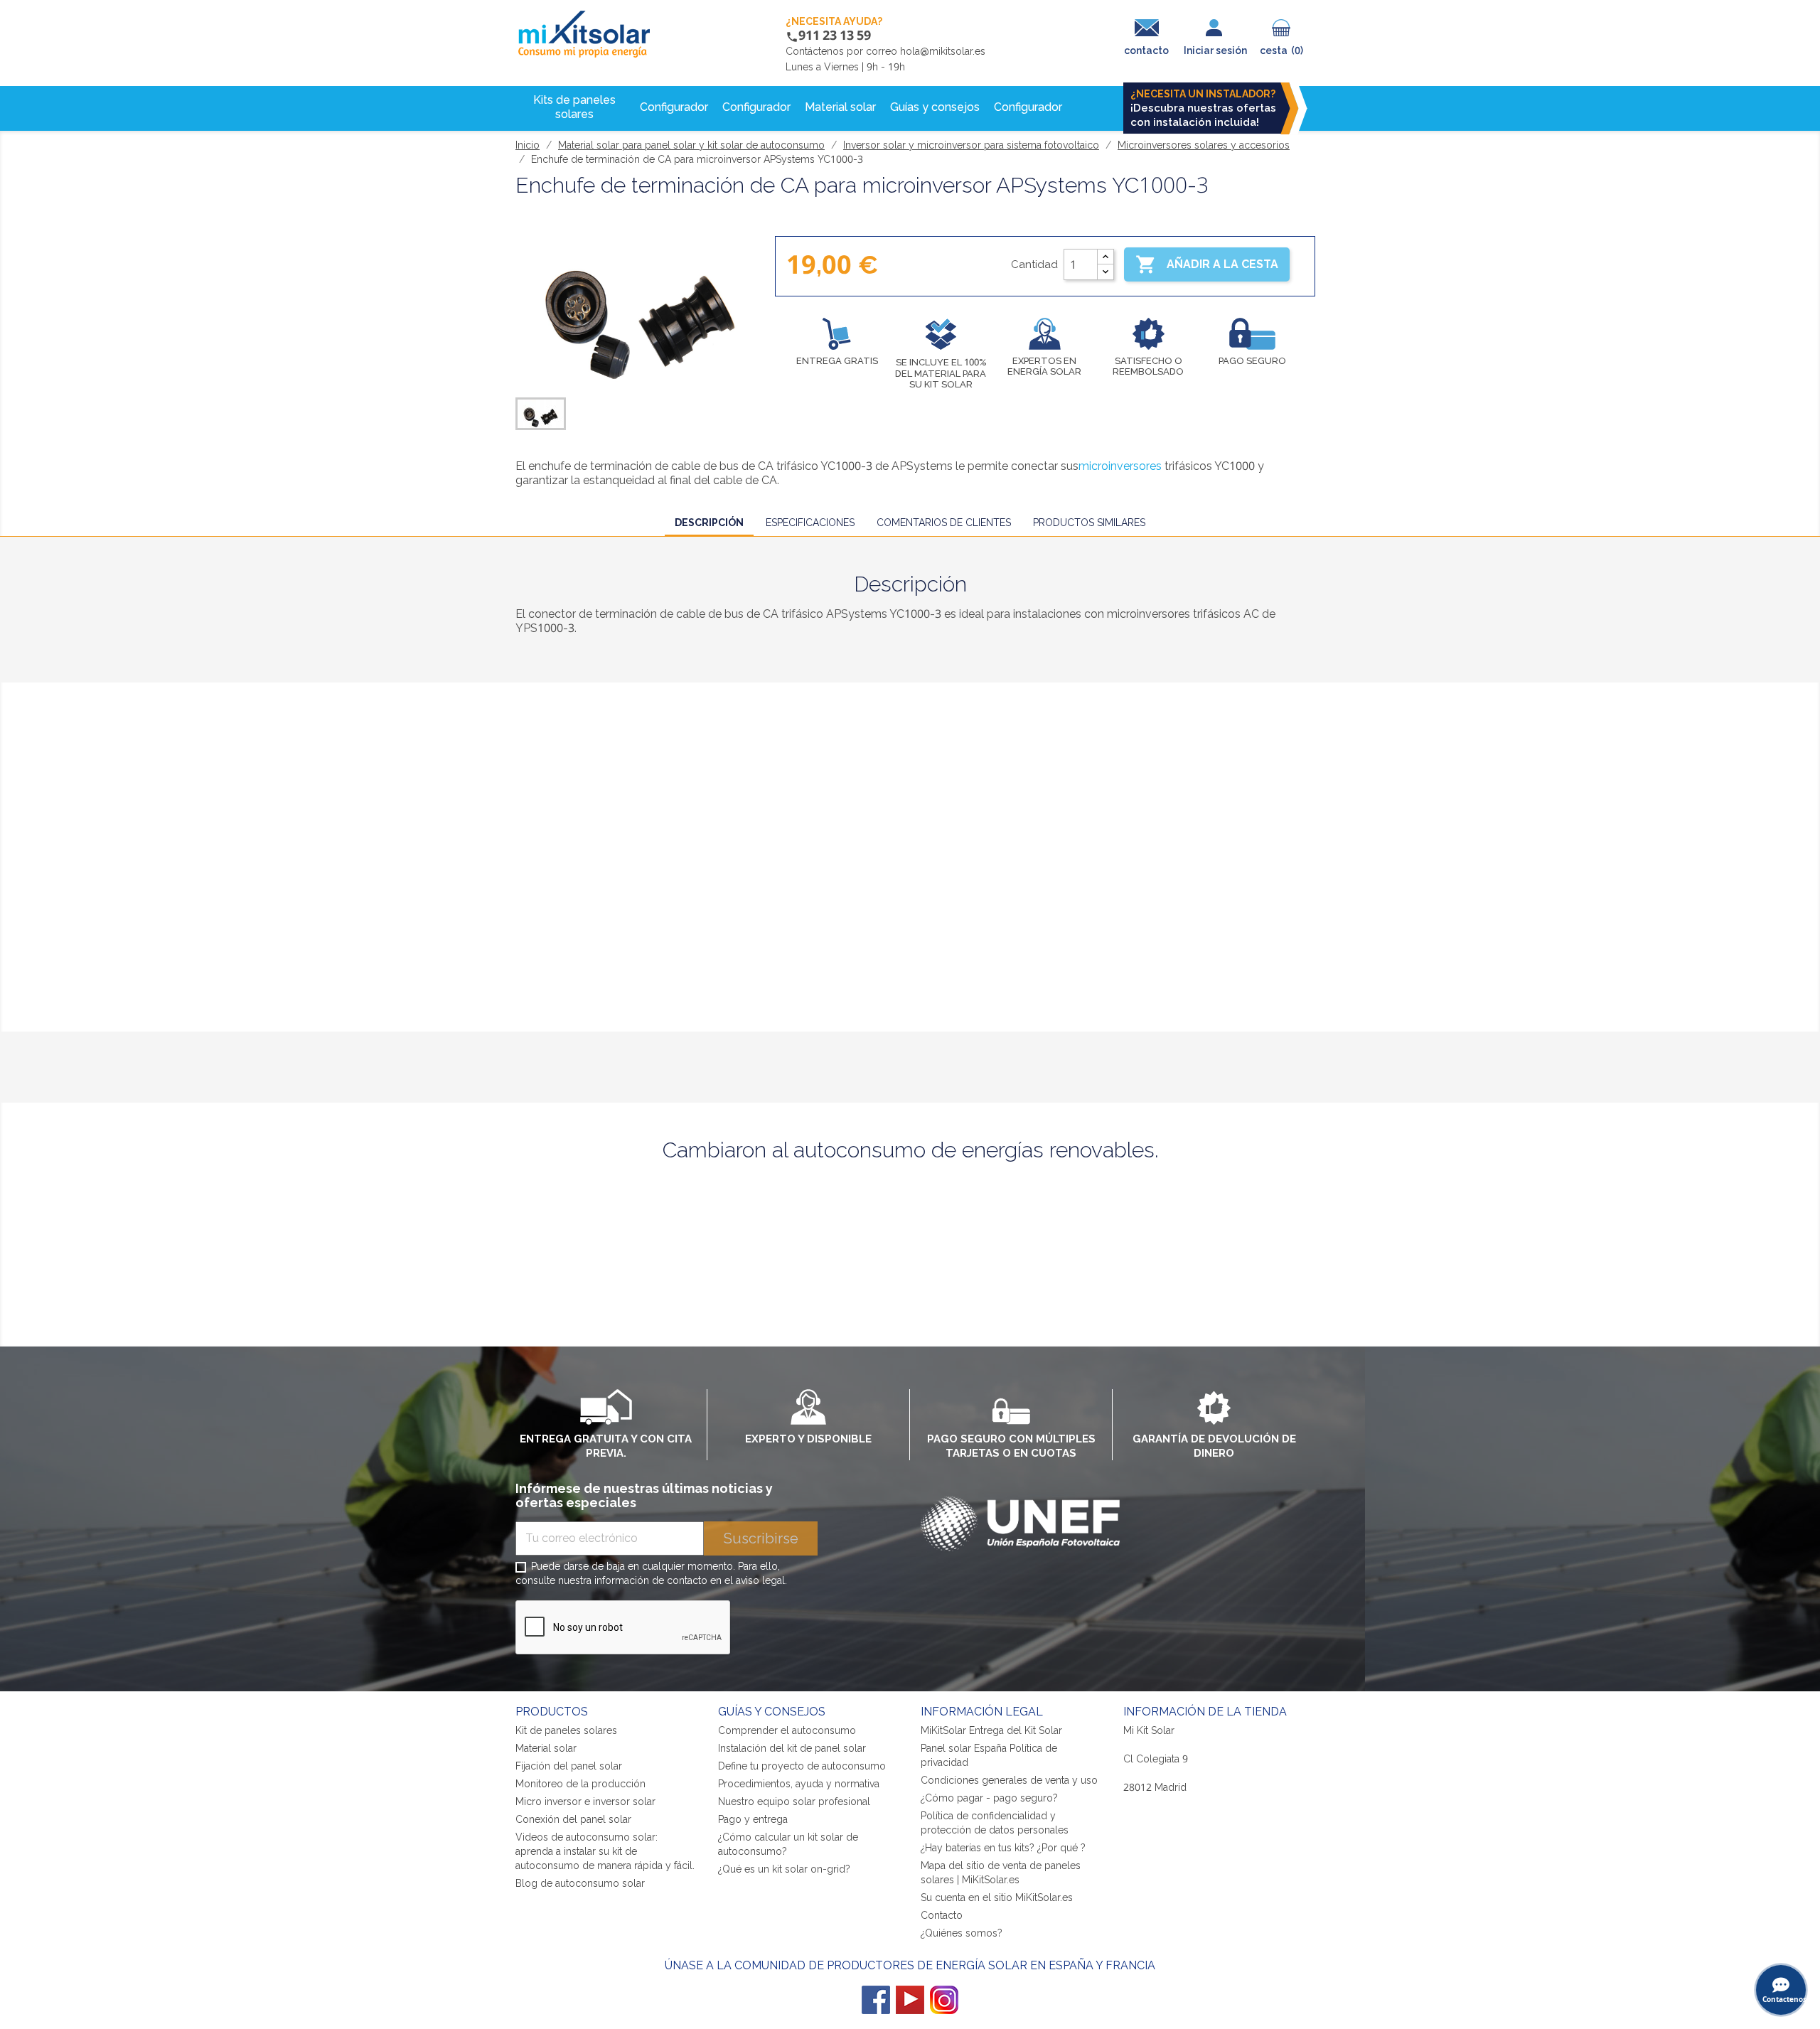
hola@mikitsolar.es (943, 51)
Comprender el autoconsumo (787, 1730)
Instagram (944, 2000)
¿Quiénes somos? (962, 1933)
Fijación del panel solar (569, 1766)
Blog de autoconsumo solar (580, 1883)
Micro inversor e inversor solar (585, 1802)
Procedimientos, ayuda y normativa (799, 1784)
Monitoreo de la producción (580, 1784)
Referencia (548, 961)
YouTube (910, 2000)
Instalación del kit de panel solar (792, 1748)
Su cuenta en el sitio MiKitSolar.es (997, 1897)
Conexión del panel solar (573, 1819)
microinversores (1120, 466)
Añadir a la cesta (1207, 264)
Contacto (942, 1915)
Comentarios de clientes (944, 523)
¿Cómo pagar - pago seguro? (989, 1798)
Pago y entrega (753, 1819)
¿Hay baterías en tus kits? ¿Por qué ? (1003, 1848)
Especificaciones (810, 523)
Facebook (876, 2000)
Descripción (709, 523)
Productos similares (1089, 523)
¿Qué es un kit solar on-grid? (784, 1869)
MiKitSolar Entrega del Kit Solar (991, 1730)
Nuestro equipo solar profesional (794, 1802)
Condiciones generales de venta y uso (1009, 1780)
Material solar (546, 1748)
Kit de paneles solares (566, 1730)
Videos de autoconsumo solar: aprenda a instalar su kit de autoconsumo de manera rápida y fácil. (605, 1851)
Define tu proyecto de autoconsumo (802, 1766)
